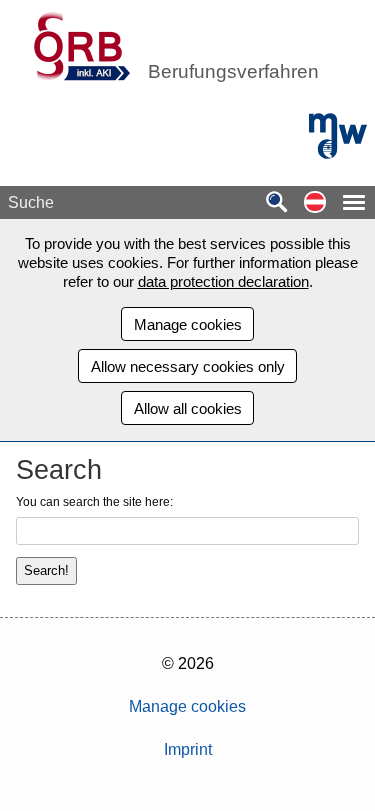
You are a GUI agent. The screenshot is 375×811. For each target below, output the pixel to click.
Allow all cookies (188, 408)
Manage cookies (188, 324)
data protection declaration (223, 281)
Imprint (188, 749)
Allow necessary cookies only (188, 366)
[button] (315, 203)
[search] (277, 203)
